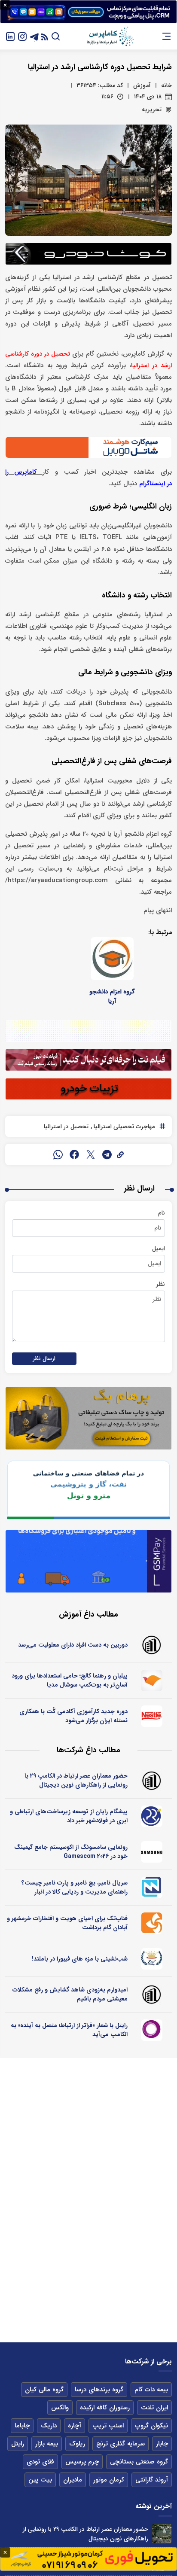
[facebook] (74, 1154)
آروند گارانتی (152, 2480)
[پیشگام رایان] (151, 1816)
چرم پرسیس (82, 2462)
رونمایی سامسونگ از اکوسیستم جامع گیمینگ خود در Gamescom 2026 (71, 1852)
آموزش (142, 85)
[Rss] (45, 36)
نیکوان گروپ (151, 2426)
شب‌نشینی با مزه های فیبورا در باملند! (80, 1959)
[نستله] (151, 1716)
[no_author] (151, 1645)
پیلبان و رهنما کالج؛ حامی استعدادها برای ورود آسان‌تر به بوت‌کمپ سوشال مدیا (70, 1680)
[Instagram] (22, 36)
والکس (60, 2408)
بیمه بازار (47, 2444)
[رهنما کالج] (151, 1681)
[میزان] (151, 1888)
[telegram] (107, 1154)
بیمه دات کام (151, 2390)
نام (162, 1213)
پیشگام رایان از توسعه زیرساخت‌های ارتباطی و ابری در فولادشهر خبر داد (69, 1816)
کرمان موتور (109, 2480)
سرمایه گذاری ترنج (121, 2444)
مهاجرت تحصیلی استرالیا (123, 1127)
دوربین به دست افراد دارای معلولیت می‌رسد (73, 1645)
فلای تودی (40, 2462)
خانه (166, 85)
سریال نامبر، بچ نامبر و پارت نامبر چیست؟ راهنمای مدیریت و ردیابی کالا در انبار (75, 1887)
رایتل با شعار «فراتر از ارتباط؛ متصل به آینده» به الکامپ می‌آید (69, 2030)
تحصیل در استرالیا (66, 1127)
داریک (49, 2426)
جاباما (22, 2426)
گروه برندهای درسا (99, 2390)
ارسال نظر (44, 1359)
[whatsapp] (58, 1154)
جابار (162, 2444)
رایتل (18, 2444)
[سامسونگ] (151, 1852)
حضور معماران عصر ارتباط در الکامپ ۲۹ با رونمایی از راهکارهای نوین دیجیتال (76, 1780)
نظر (160, 1284)
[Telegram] (34, 36)
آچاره (75, 2426)
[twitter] (91, 1154)
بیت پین (40, 2480)
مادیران (73, 2480)
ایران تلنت (154, 2408)
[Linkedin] (10, 36)
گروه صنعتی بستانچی (139, 2462)
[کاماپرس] (110, 37)
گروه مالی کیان (44, 2390)
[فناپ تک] (151, 1923)
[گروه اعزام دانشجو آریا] (112, 959)
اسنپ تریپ (108, 2426)
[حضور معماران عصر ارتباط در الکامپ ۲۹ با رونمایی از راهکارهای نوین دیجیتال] (162, 2534)
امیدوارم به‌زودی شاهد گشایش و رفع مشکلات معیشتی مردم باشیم (70, 1994)
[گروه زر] (151, 1959)
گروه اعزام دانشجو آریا (112, 996)
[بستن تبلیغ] (5, 5)
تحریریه (152, 110)
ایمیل (159, 1248)
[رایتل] (151, 2030)
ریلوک (77, 2444)
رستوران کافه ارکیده (105, 2408)
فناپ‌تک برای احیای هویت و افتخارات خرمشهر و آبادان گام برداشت (67, 1923)
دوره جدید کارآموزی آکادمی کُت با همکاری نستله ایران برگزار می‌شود (73, 1716)
